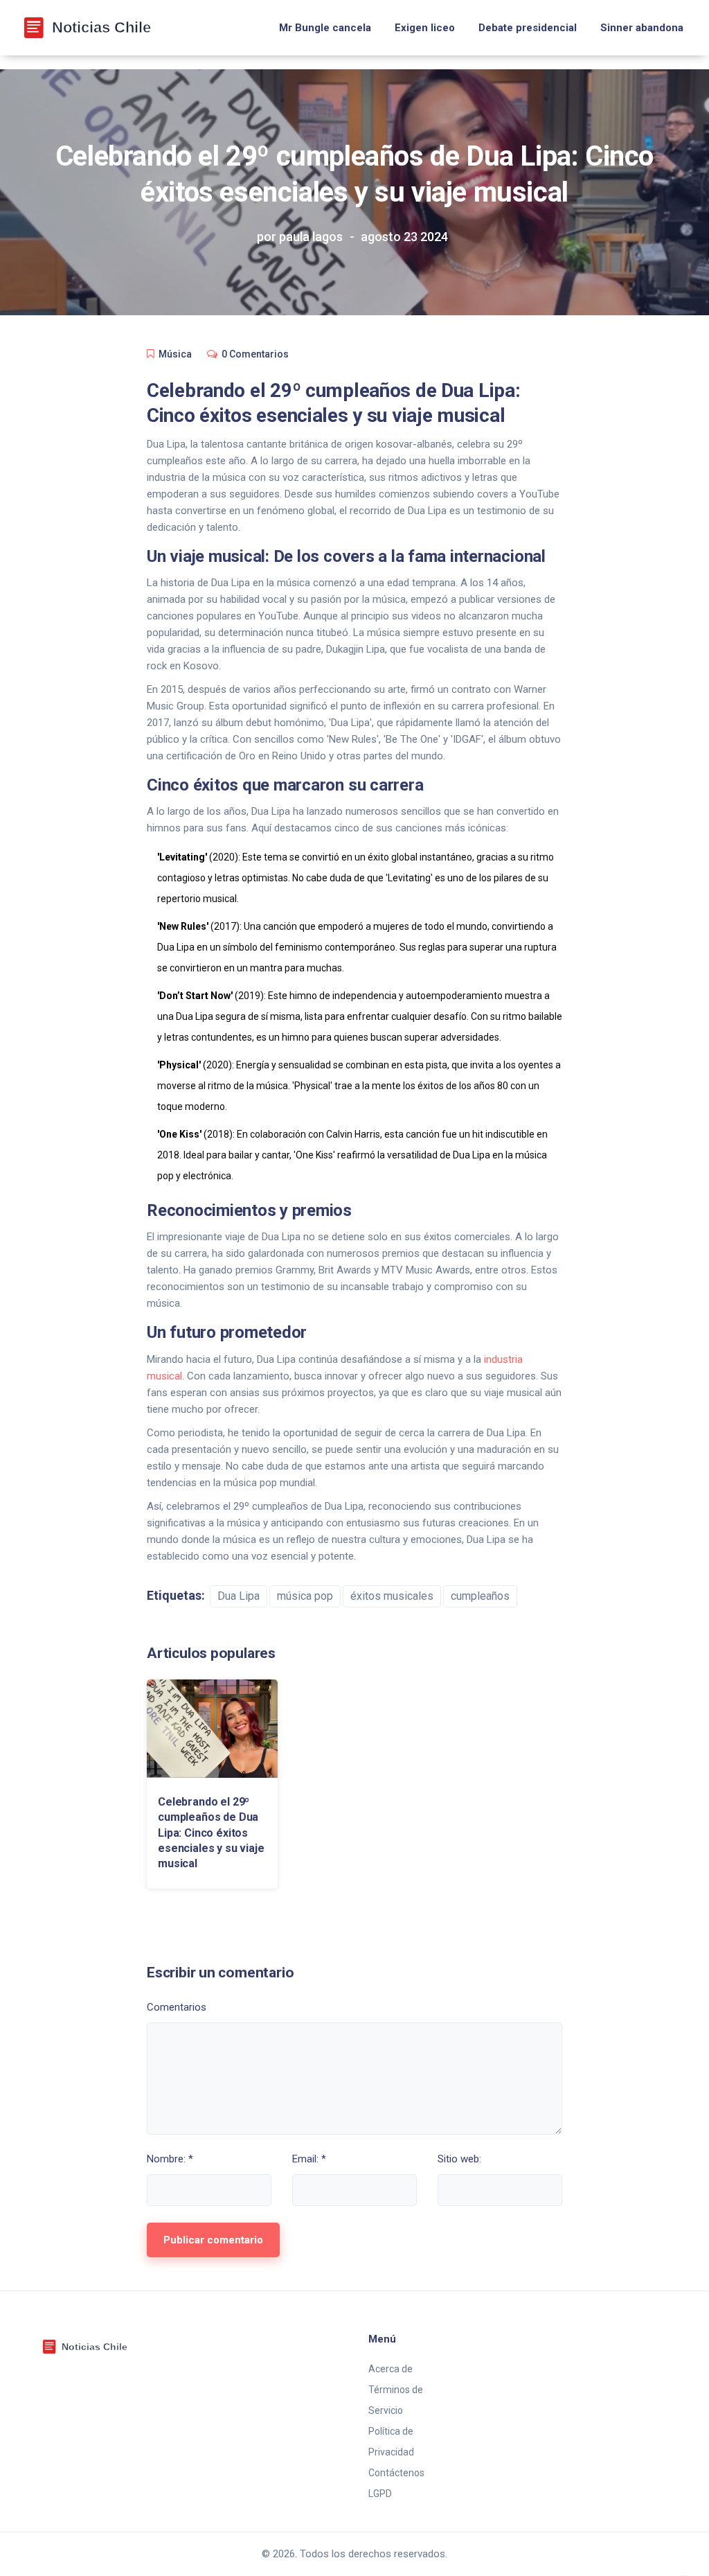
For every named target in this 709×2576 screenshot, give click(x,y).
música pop (305, 1596)
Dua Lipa (239, 1596)
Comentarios (177, 2007)
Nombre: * (170, 2159)
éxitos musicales (392, 1596)
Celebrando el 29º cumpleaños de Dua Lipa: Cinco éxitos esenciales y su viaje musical (211, 1833)
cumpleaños (480, 1596)
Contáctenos (396, 2473)
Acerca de (391, 2369)
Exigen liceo (425, 28)
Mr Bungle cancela (325, 28)
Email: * (309, 2159)
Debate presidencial (528, 28)
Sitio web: (459, 2159)
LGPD (380, 2494)
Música (175, 354)
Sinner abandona (642, 28)
